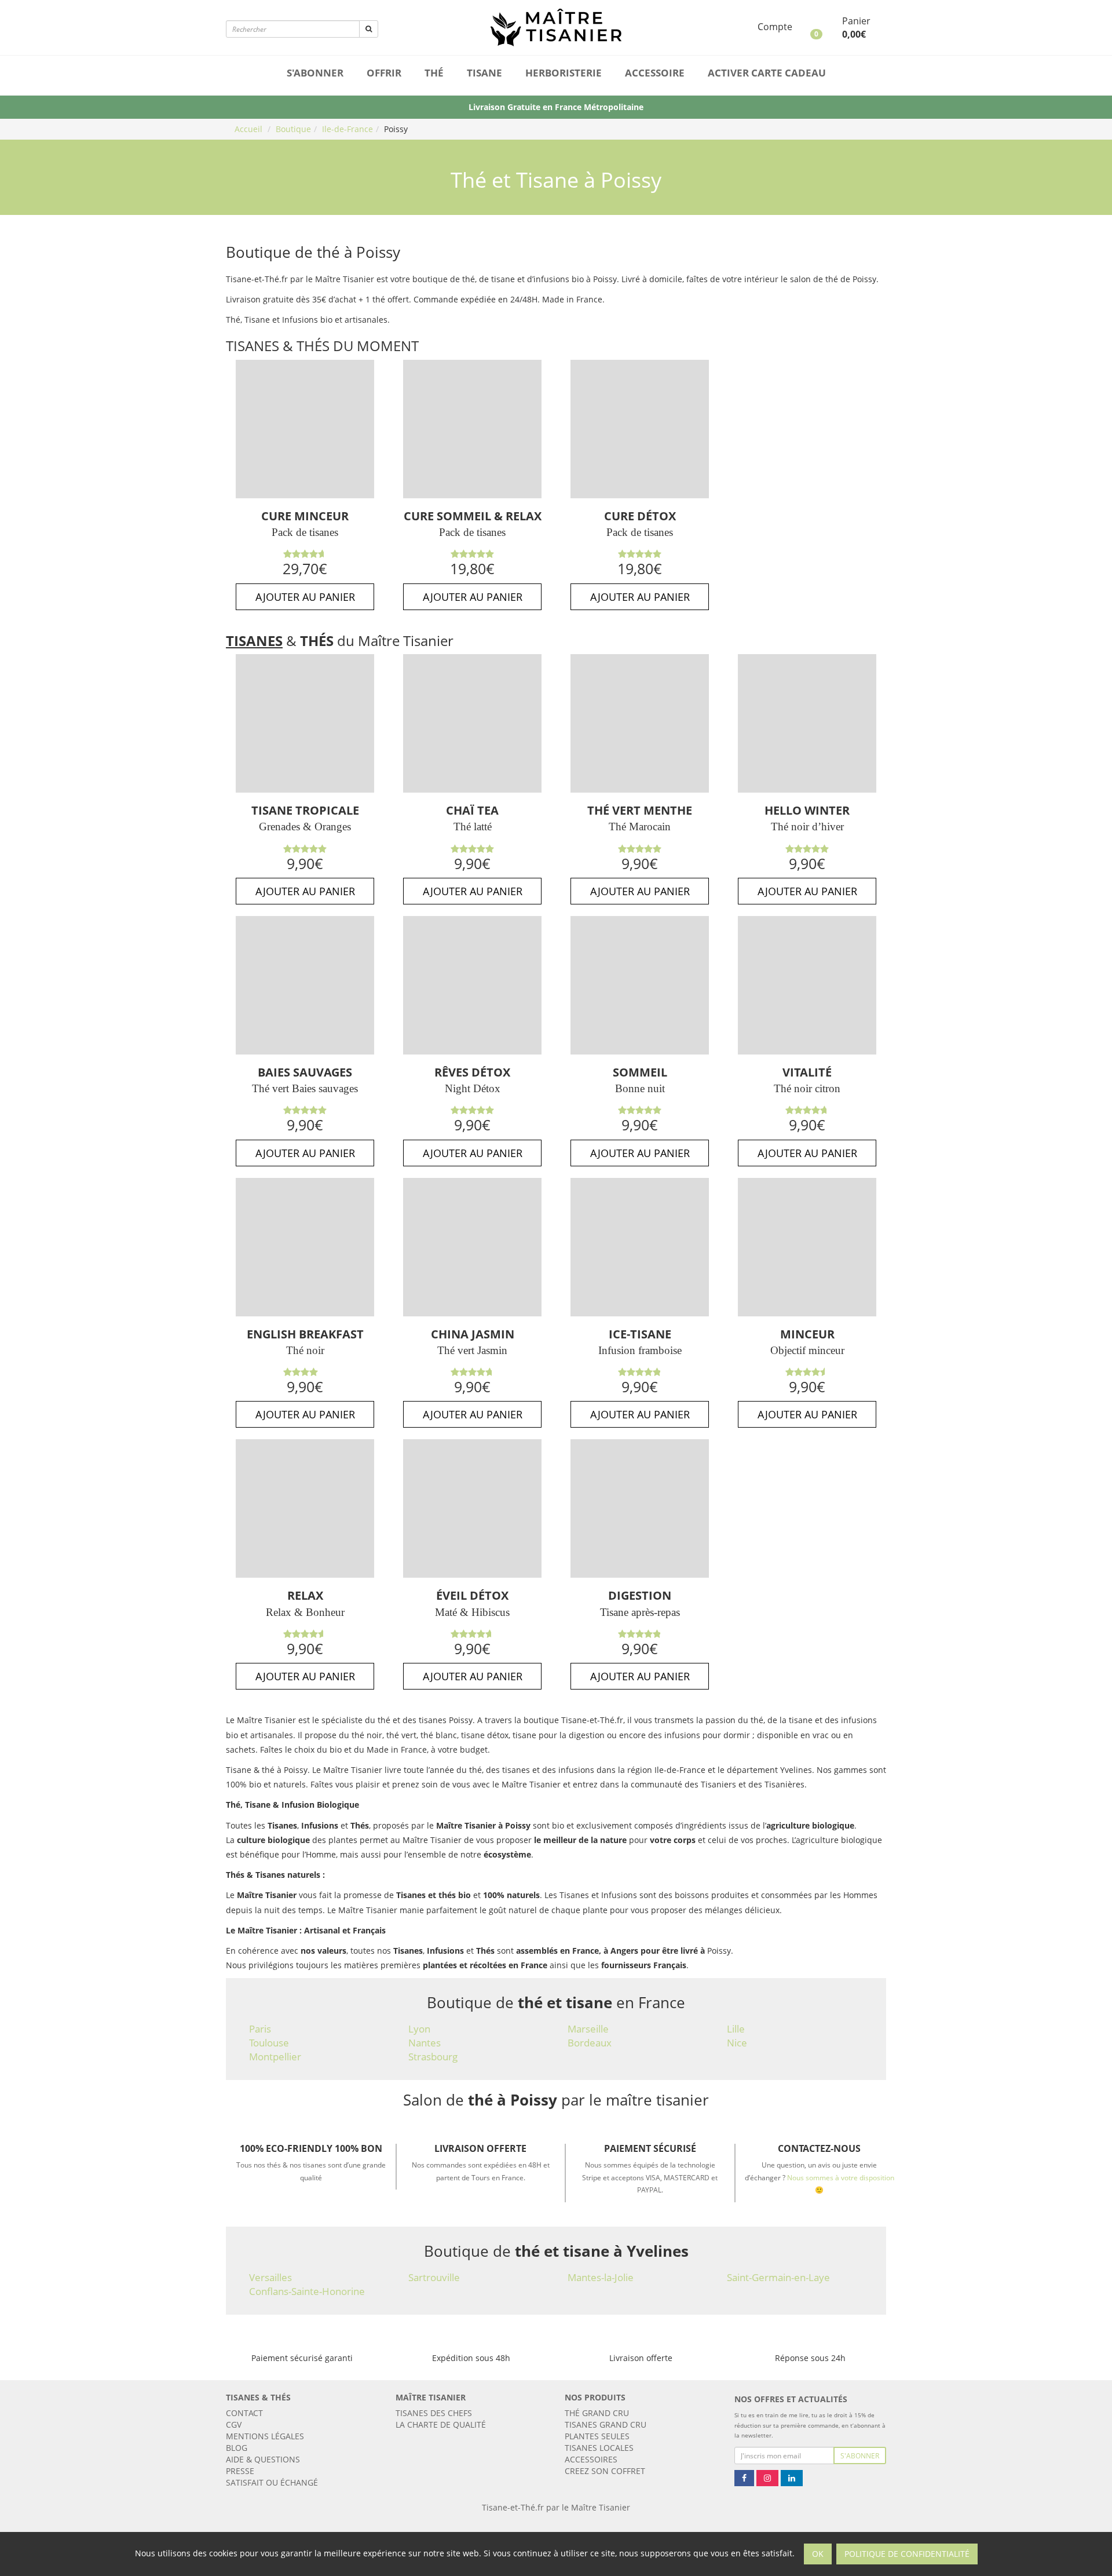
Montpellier (275, 2057)
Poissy (396, 129)
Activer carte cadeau (767, 73)
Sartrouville (434, 2277)
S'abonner (315, 73)
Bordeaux (590, 2043)
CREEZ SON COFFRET (605, 2471)
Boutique (293, 129)
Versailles (270, 2277)
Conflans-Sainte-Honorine (307, 2291)
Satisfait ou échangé (272, 2482)
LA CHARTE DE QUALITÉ (441, 2424)
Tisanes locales (599, 2448)
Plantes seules (597, 2436)
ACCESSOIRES (591, 2459)
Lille (736, 2029)
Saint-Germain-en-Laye (778, 2277)
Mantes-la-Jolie (601, 2277)
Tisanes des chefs (434, 2413)
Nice (737, 2043)
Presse (240, 2471)
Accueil (248, 129)
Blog (237, 2448)
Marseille (588, 2029)
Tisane (484, 73)
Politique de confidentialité (907, 2554)
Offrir (384, 73)
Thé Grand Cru (597, 2413)
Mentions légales (265, 2436)
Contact (244, 2413)
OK (818, 2554)
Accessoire (655, 73)
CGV (234, 2424)
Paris (260, 2029)
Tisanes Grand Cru (606, 2424)
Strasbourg (433, 2057)
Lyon (419, 2029)
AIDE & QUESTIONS (263, 2459)
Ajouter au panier (305, 597)
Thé (434, 73)
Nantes (425, 2043)
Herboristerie (564, 73)
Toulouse (269, 2043)
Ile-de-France (348, 129)
